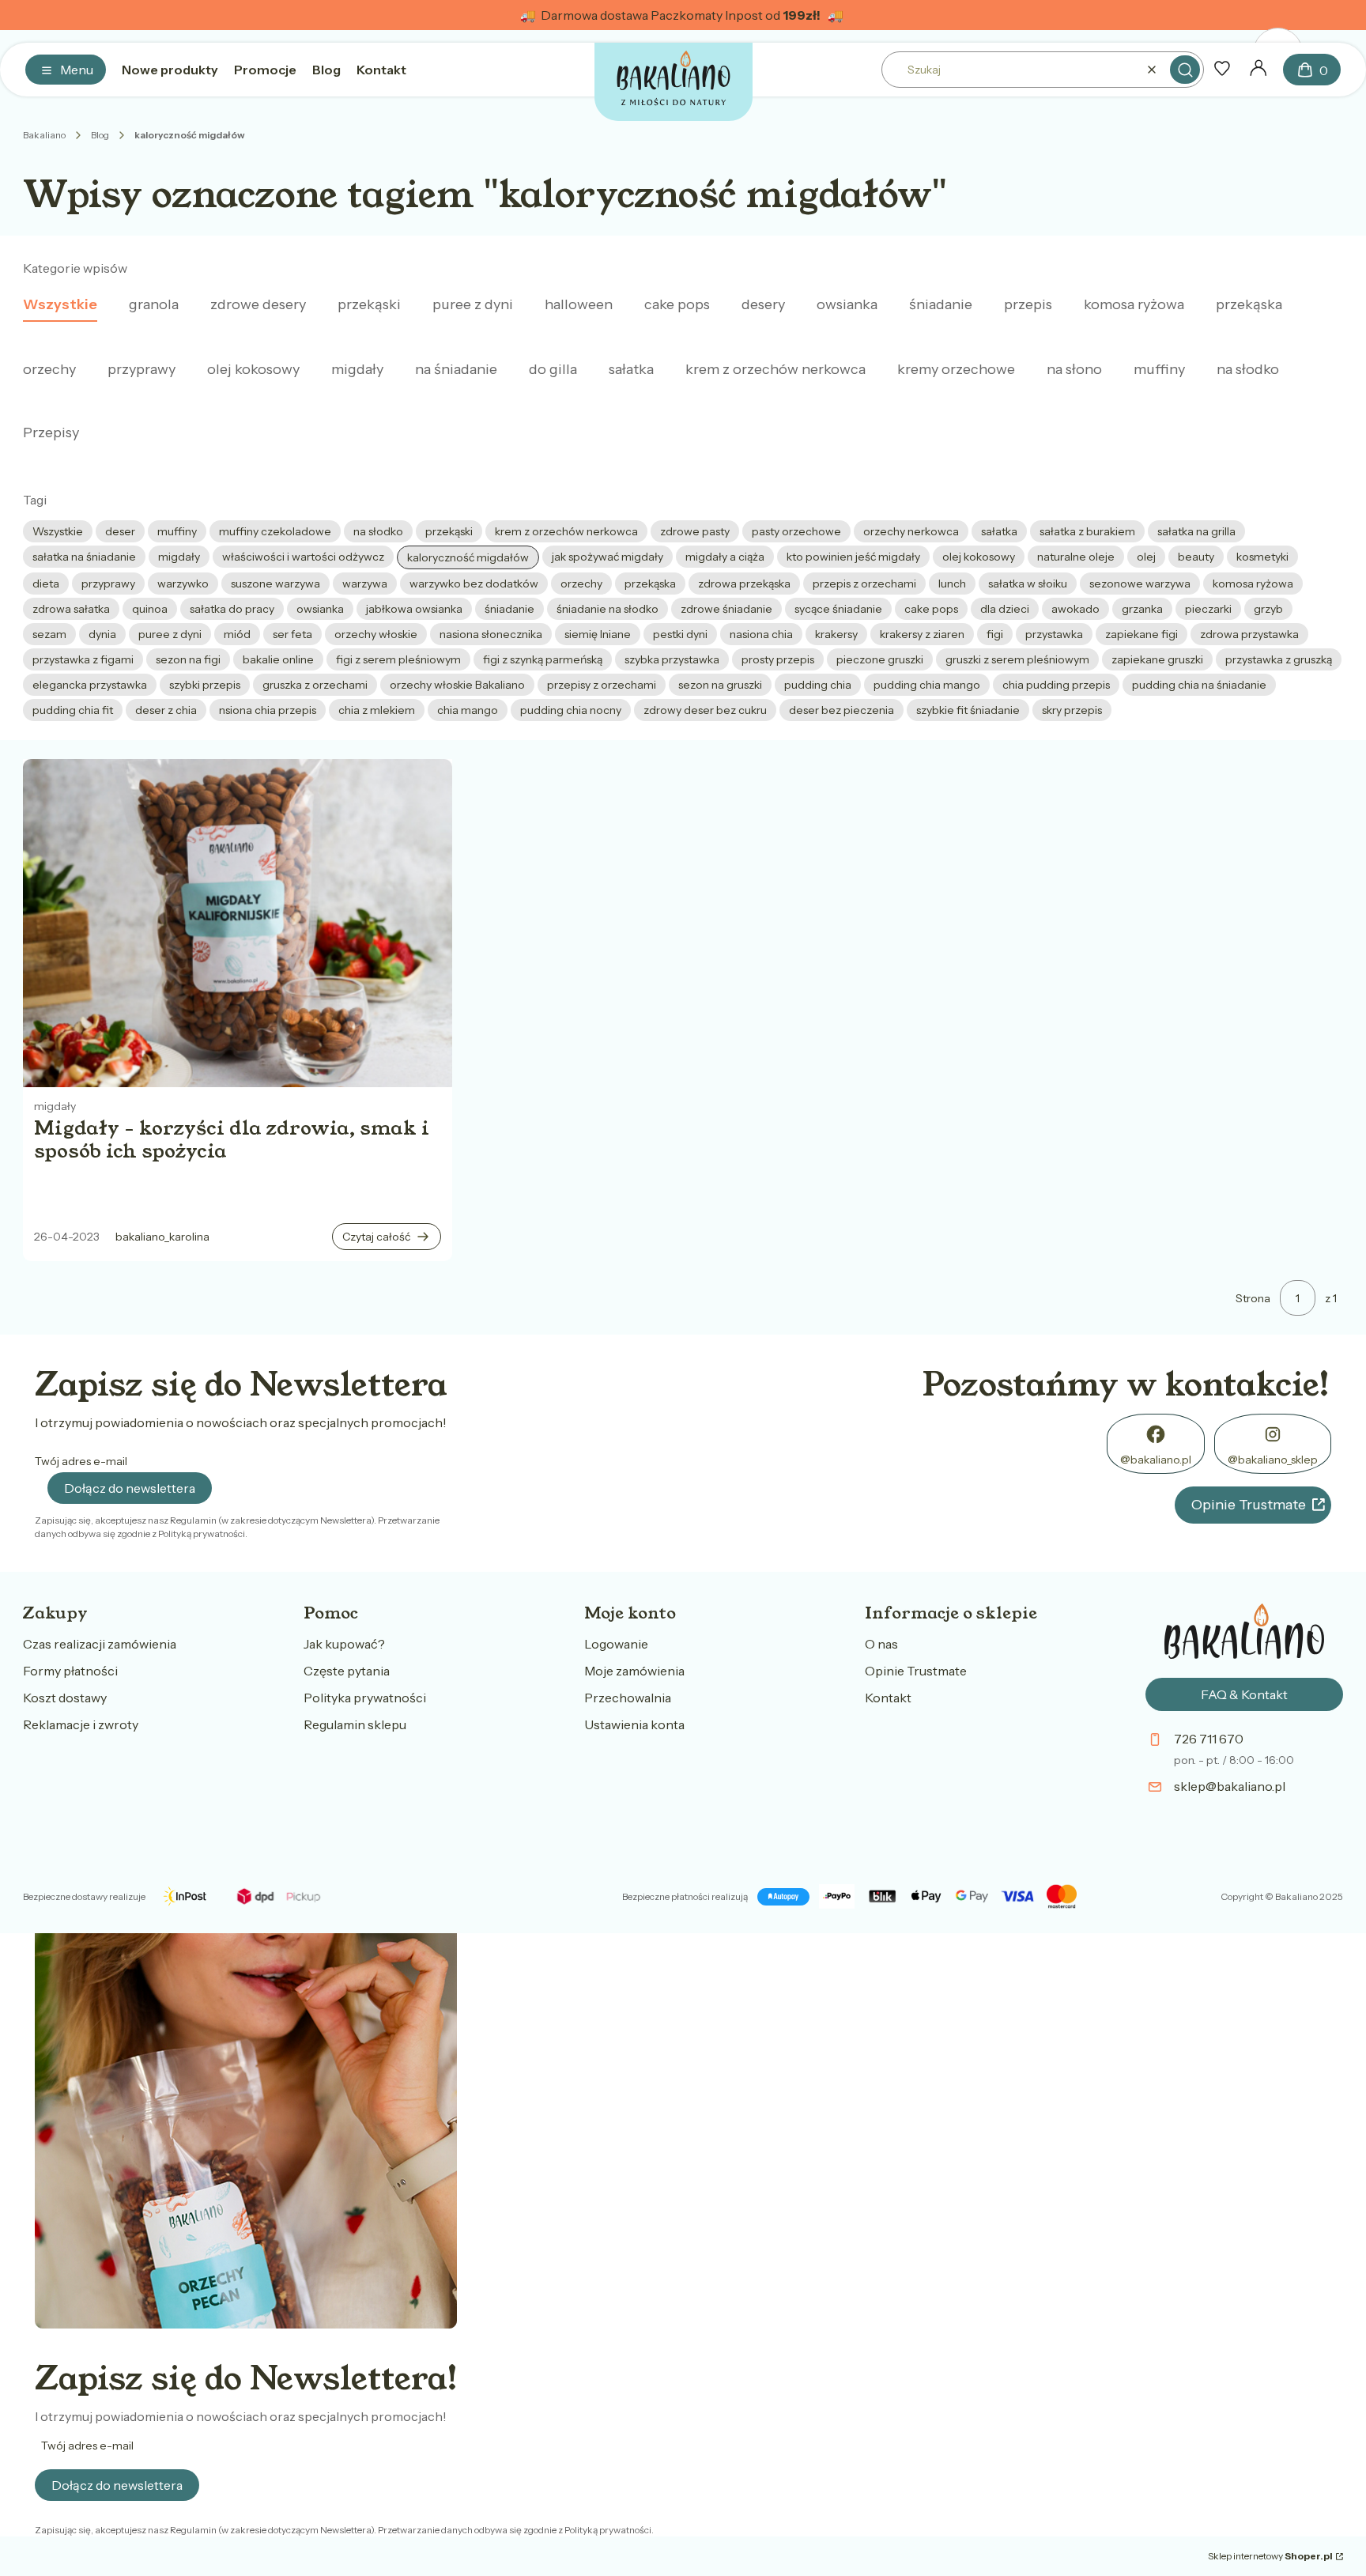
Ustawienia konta (634, 1724)
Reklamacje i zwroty (81, 1724)
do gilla (553, 369)
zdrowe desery (258, 304)
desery (763, 304)
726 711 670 (1209, 1739)
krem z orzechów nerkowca (775, 369)
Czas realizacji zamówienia (100, 1644)
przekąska (1249, 304)
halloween (579, 304)
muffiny (1159, 369)
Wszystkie (60, 304)
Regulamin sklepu (355, 1724)
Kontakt (888, 1698)
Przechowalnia (628, 1698)
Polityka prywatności (365, 1698)
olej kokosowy (253, 369)
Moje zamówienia (634, 1671)
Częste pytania (347, 1671)
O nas (881, 1644)
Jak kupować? (344, 1644)
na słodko (1248, 369)
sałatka (631, 369)
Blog (100, 135)
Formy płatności (70, 1671)
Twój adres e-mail (81, 1461)
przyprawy (142, 369)
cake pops (677, 304)
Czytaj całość (376, 1237)
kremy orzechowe (956, 369)
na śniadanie (456, 369)
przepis (1028, 304)
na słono (1074, 369)
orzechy (49, 369)
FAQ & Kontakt (1244, 1694)
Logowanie (616, 1644)
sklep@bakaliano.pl (1230, 1786)
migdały (357, 369)
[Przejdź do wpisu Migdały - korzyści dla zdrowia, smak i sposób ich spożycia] (238, 923)
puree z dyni (473, 304)
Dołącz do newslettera (130, 1488)
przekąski (369, 304)
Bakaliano (44, 135)
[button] (1185, 70)
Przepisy (51, 432)
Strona (1253, 1298)
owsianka (847, 304)
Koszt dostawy (65, 1698)
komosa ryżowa (1134, 304)
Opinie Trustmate (1249, 1505)
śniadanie (941, 304)
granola (154, 304)
